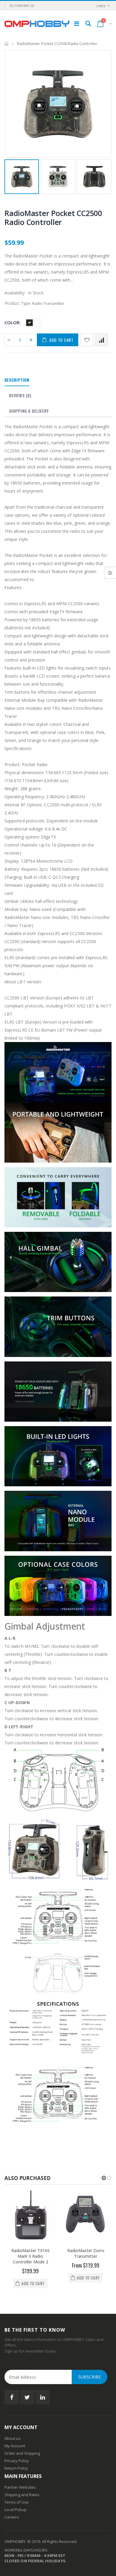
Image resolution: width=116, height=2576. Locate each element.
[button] (104, 2178)
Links (101, 6)
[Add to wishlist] (87, 340)
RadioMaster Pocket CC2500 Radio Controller (53, 218)
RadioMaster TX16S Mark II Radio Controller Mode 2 (30, 2256)
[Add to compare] (102, 340)
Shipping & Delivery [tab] (29, 411)
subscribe (90, 2377)
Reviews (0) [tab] (20, 395)
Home (7, 44)
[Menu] (77, 23)
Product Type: (18, 303)
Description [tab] (17, 380)
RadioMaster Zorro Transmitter (86, 2253)
